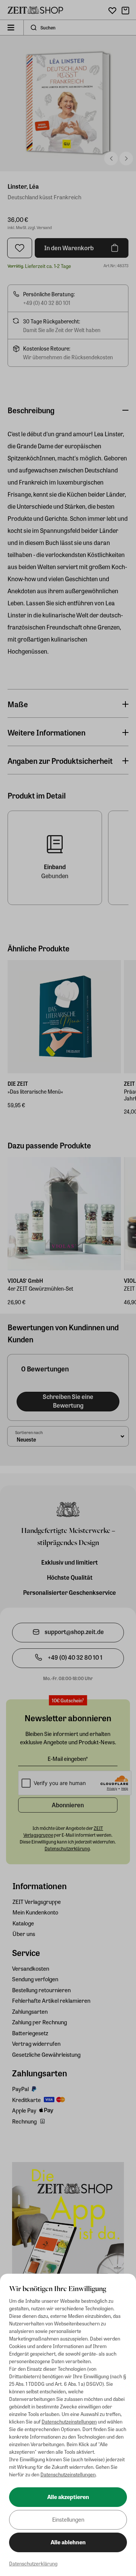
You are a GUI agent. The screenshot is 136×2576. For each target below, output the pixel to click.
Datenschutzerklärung (33, 2563)
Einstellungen (68, 2519)
